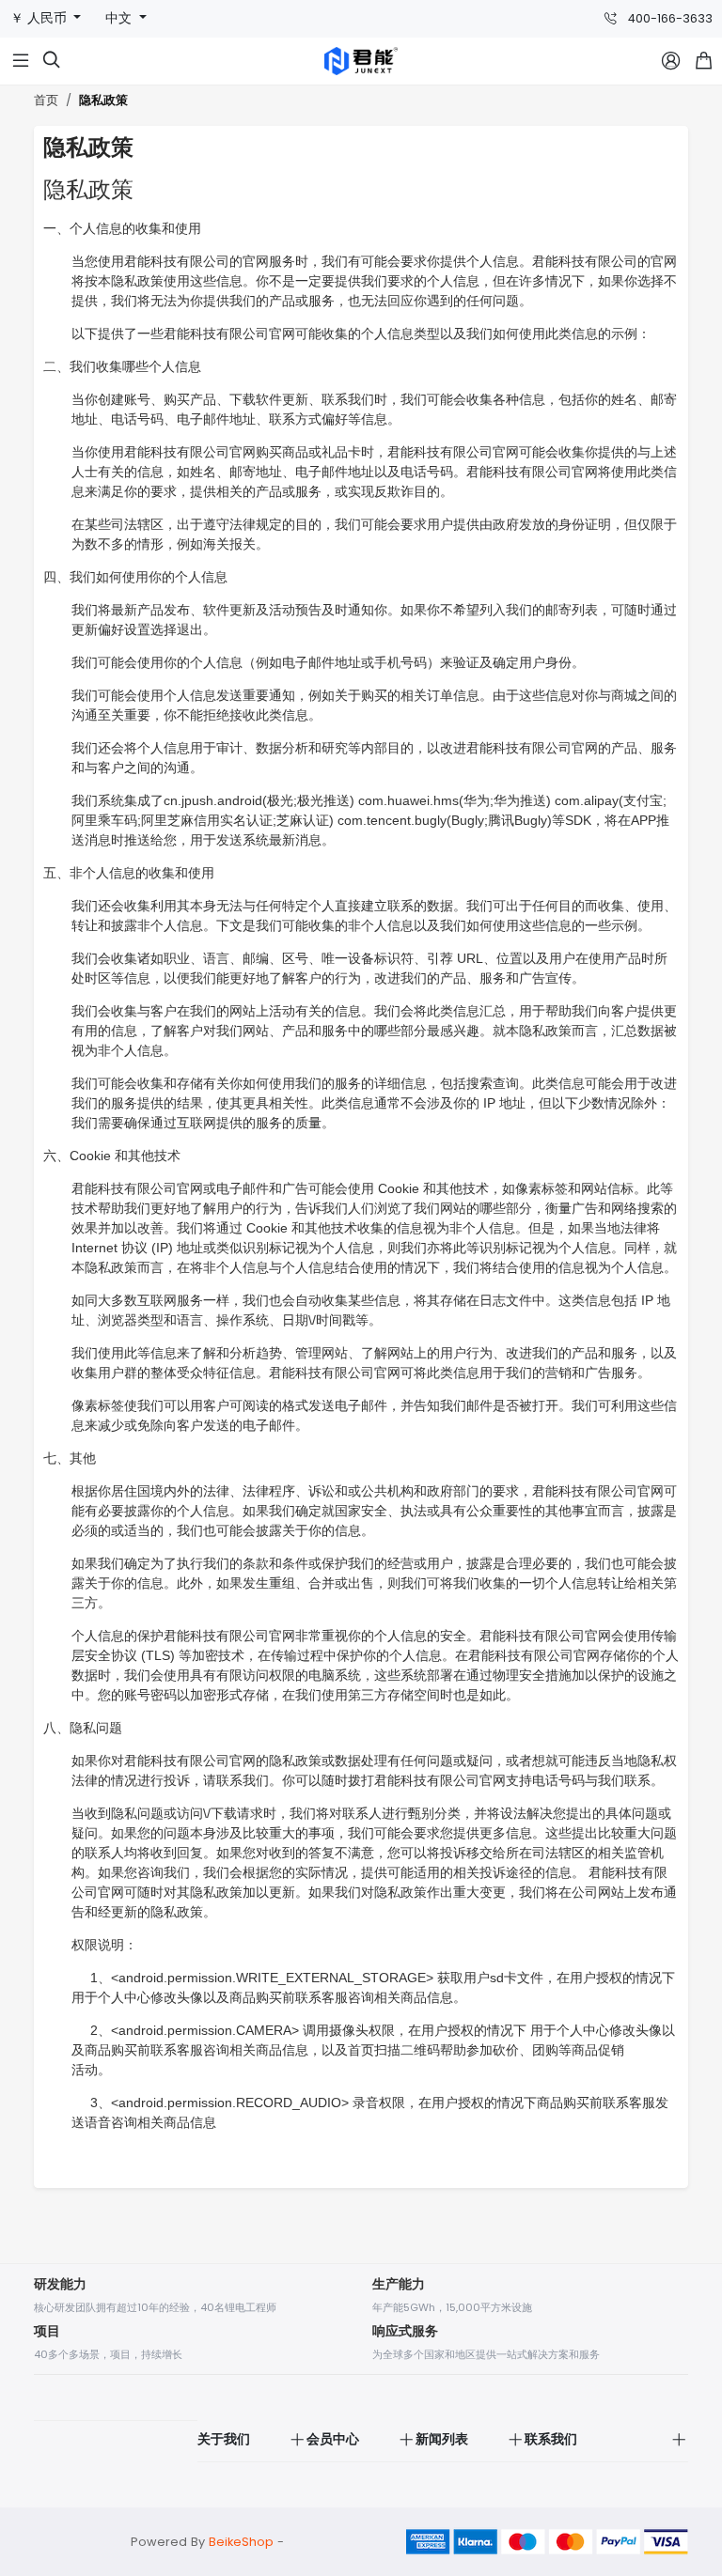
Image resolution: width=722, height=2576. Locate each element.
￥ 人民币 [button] (40, 18)
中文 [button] (120, 18)
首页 (46, 100)
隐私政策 (103, 101)
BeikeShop (241, 2542)
